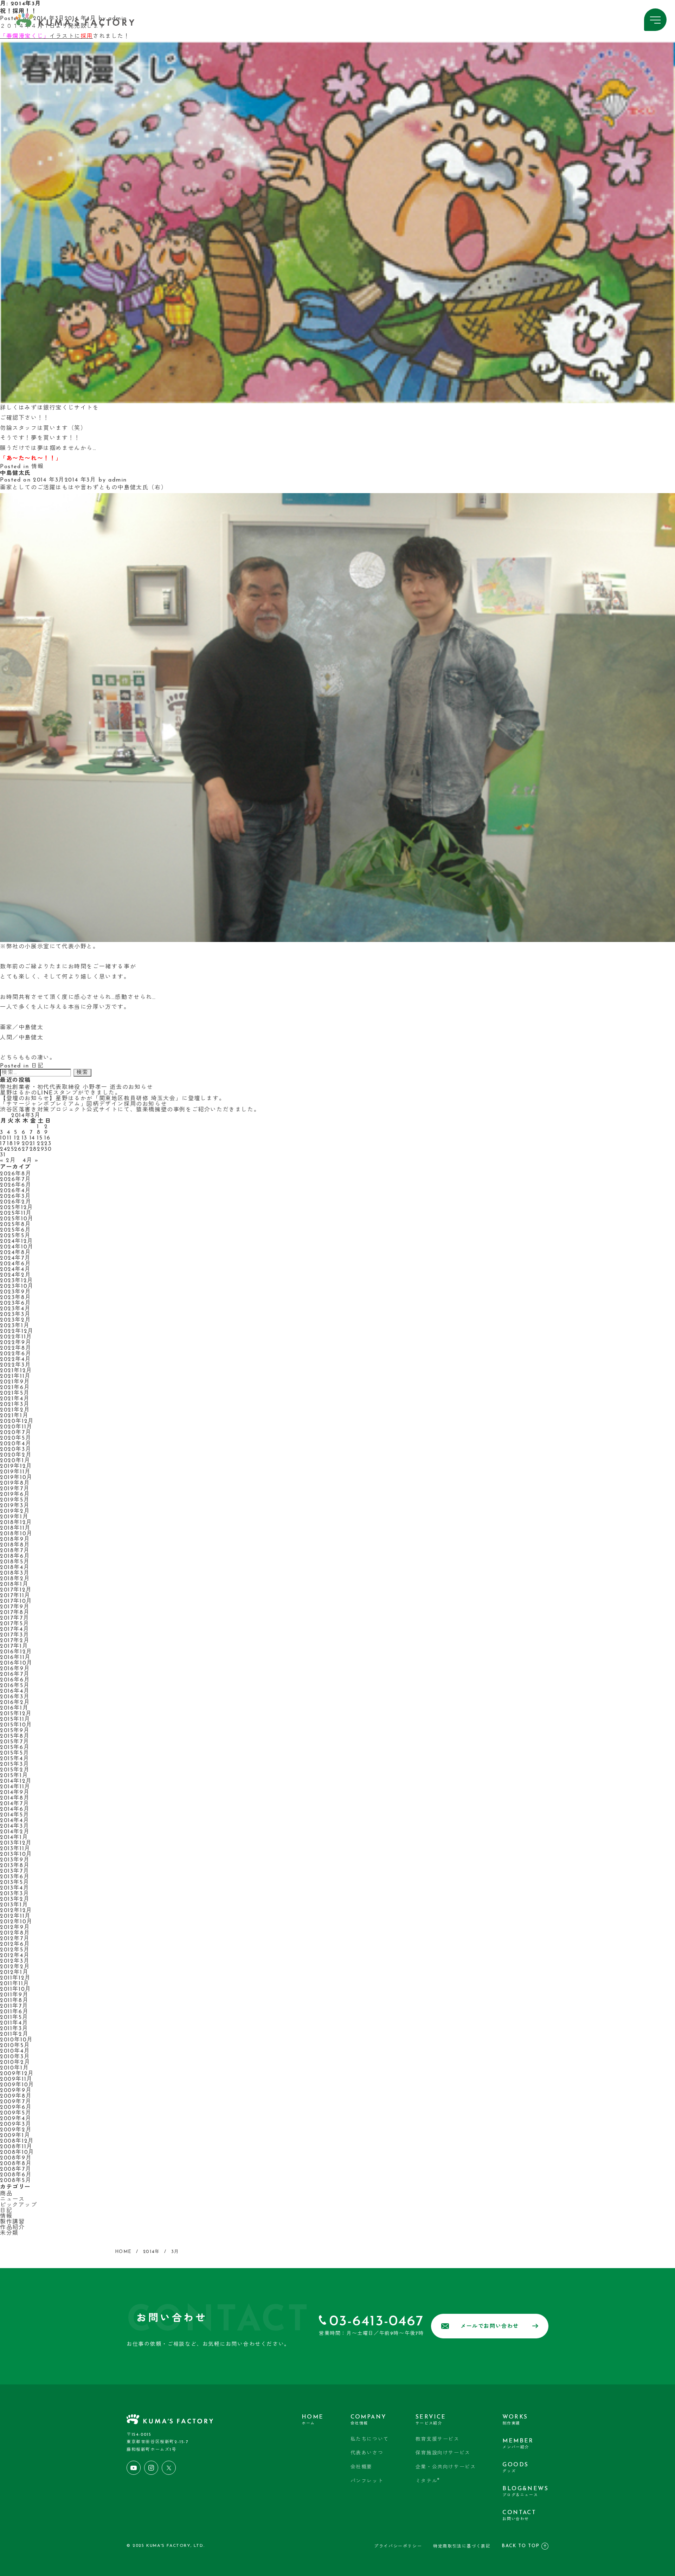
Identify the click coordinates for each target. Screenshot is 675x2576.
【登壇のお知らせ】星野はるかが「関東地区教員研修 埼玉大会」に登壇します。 (112, 1099)
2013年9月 (15, 1860)
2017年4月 (15, 1629)
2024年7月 (15, 1258)
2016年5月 (15, 1686)
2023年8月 (15, 1298)
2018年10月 (16, 1534)
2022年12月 (17, 1331)
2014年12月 (16, 1781)
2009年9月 (16, 2091)
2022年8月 (16, 1348)
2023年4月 (15, 1309)
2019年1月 (14, 1517)
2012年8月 (15, 1933)
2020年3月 (16, 1450)
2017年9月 (15, 1607)
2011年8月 (14, 2001)
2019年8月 (15, 1483)
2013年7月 (15, 1871)
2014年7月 (15, 1804)
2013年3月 (15, 1894)
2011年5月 (14, 2017)
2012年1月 (14, 1973)
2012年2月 (15, 1967)
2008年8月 (16, 2164)
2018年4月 (15, 1568)
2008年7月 (16, 2169)
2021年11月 (15, 1376)
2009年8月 (16, 2096)
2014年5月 (15, 1815)
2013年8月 (15, 1866)
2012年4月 (15, 1956)
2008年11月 (16, 2147)
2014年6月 (15, 1809)
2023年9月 (15, 1292)
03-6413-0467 (377, 2322)
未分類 (9, 2233)
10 (3, 1138)
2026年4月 (15, 1191)
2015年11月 (15, 1719)
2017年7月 (15, 1618)
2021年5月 (15, 1393)
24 (4, 1149)
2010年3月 (15, 2057)
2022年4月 (15, 1360)
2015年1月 (14, 1776)
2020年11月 (16, 1427)
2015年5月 (15, 1753)
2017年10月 (16, 1601)
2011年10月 (16, 1989)
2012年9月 (15, 1928)
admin (118, 480)
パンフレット (367, 2481)
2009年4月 (16, 2119)
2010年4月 (15, 2051)
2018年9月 (15, 1539)
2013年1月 (14, 1905)
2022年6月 (16, 1354)
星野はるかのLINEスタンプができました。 (61, 1093)
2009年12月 (17, 2074)
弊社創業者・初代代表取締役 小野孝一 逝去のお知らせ (77, 1087)
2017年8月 (15, 1613)
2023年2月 (15, 1320)
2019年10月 (16, 1478)
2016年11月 (15, 1658)
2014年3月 (15, 1826)
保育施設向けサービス (443, 2453)
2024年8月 (15, 1253)
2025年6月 (15, 1230)
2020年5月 (16, 1438)
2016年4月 (15, 1691)
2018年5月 (15, 1562)
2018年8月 (15, 1545)
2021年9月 (15, 1382)
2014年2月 (15, 1832)
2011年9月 (14, 1995)
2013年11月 (15, 1849)
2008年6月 (16, 2175)
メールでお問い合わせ (490, 2327)
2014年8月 (15, 1798)
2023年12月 (17, 1281)
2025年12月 (17, 1208)
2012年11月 (15, 1916)
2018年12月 (16, 1523)
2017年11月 (15, 1596)
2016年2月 (15, 1703)
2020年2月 (16, 1455)
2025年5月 (15, 1236)
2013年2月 (15, 1899)
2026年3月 (15, 1196)
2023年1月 (15, 1326)
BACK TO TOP (521, 2546)
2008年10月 (17, 2152)
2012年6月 (15, 1944)
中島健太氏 (15, 473)
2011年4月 (14, 2023)
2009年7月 (16, 2102)
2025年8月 (15, 1225)
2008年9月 (16, 2158)
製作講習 (12, 2222)
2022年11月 (16, 1337)
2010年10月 (17, 2040)
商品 (6, 2194)
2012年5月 (15, 1950)
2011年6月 (14, 2012)
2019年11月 (15, 1472)
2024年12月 (17, 1241)
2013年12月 (16, 1843)
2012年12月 (16, 1911)
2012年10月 (16, 1922)
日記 (37, 1066)
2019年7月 (15, 1489)
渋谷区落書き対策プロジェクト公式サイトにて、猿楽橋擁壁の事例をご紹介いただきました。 (130, 1110)
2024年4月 (15, 1270)
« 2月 (8, 1161)
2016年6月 (15, 1680)
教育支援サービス (438, 2439)
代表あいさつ (367, 2453)
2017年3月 (15, 1635)
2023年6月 (15, 1303)
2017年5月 (15, 1624)
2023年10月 (17, 1286)
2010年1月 (14, 2068)
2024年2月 (15, 1275)
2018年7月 (15, 1551)
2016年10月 (16, 1663)
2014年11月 (15, 1787)
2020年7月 (16, 1433)
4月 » (31, 1161)
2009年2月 (16, 2130)
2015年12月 (16, 1714)
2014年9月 (15, 1793)
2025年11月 (16, 1213)
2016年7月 (15, 1674)
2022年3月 (15, 1365)
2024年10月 (17, 1247)
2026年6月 (16, 1185)
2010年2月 (15, 2062)
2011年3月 (14, 2029)
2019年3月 (15, 1506)
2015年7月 (15, 1742)
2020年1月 (15, 1461)
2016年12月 (16, 1652)
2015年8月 (15, 1736)
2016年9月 (15, 1669)
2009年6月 (16, 2107)
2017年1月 (14, 1646)
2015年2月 (15, 1770)
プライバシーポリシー (398, 2546)
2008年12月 (17, 2141)
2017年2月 (15, 1641)
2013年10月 (16, 1854)
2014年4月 (15, 1821)
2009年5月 (16, 2113)
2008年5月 (16, 2181)
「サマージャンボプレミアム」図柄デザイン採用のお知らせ (83, 1104)
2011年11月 (15, 1984)
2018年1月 (14, 1584)
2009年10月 (17, 2085)
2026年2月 (16, 1202)
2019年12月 (16, 1466)
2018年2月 (15, 1579)
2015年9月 (15, 1731)
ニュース (12, 2200)
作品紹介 (12, 2228)
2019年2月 (15, 1511)
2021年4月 (15, 1399)
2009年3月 (16, 2124)
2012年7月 (15, 1939)
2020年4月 (16, 1444)
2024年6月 (15, 1264)
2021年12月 (16, 1371)
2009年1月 (15, 2136)
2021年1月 (14, 1416)
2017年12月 (16, 1590)
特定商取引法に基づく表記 (462, 2546)
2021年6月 (15, 1388)
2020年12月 (17, 1421)
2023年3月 (15, 1315)
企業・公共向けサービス (446, 2467)
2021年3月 (15, 1405)
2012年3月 (15, 1961)
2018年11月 (15, 1528)
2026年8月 (16, 1174)
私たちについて (370, 2439)
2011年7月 (14, 2006)
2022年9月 (16, 1343)
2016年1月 (14, 1708)
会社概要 (361, 2467)
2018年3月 (15, 1573)
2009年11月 (16, 2079)
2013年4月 (15, 1888)
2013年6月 (15, 1877)
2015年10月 (16, 1725)
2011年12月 (15, 1978)
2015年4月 (15, 1759)
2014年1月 (14, 1838)
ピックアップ (19, 2205)
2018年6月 (15, 1556)
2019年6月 (15, 1494)
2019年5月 (15, 1500)
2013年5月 (15, 1883)
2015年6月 (15, 1748)
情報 (37, 467)
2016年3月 (15, 1697)
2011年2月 (14, 2034)
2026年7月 (15, 1180)
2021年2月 (15, 1410)
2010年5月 (15, 2046)
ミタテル (428, 2481)
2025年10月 (17, 1219)
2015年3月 (15, 1764)
